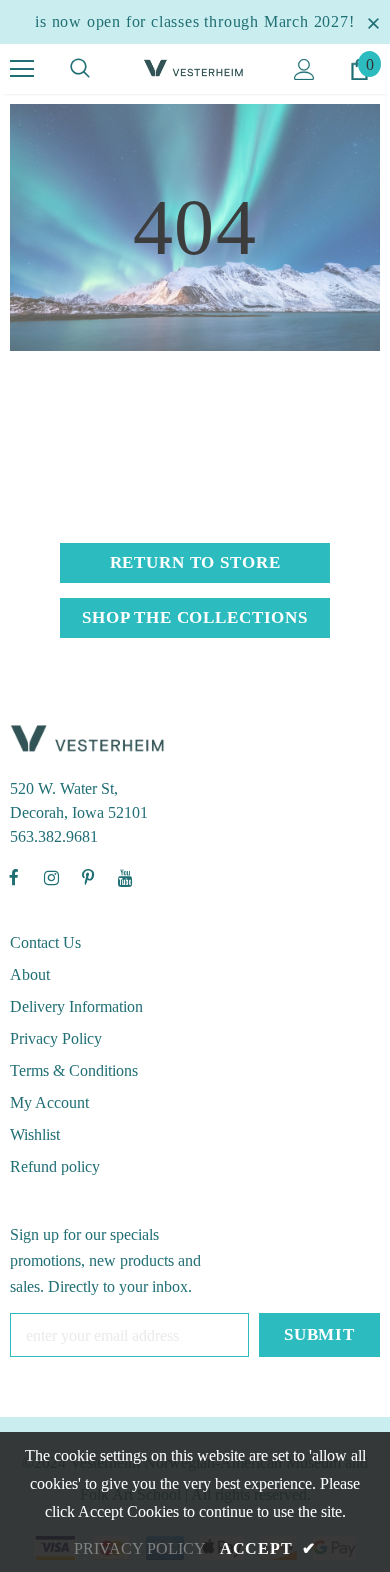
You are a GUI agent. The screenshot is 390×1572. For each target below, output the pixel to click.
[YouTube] (125, 877)
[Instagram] (51, 877)
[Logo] (195, 68)
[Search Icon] (80, 69)
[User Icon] (304, 69)
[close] (373, 22)
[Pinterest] (88, 877)
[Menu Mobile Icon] (22, 69)
